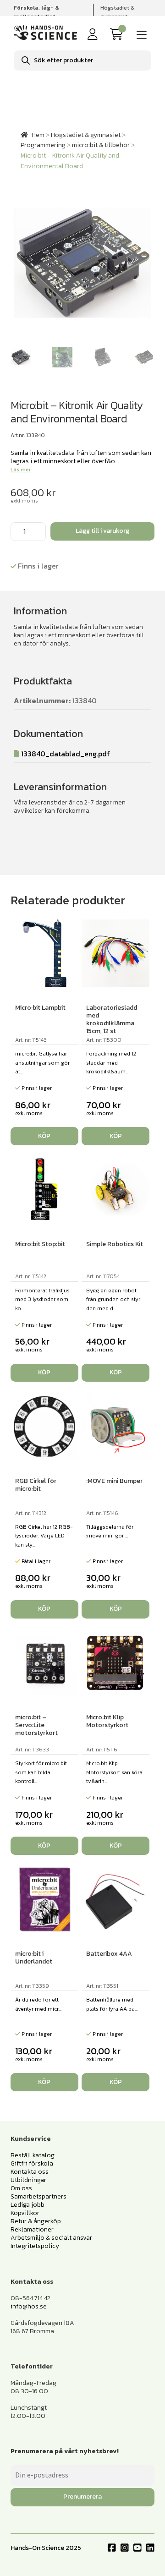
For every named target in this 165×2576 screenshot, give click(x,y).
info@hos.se (29, 2306)
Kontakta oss (30, 2172)
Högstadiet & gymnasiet (117, 12)
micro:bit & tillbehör (101, 145)
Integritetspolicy (35, 2246)
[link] (118, 35)
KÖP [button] (44, 1136)
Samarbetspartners (38, 2196)
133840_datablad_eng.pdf (66, 754)
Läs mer (21, 470)
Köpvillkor (25, 2213)
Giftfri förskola (32, 2163)
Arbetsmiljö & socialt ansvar (51, 2238)
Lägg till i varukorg (102, 531)
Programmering (43, 145)
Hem (38, 135)
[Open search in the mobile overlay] (82, 60)
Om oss (21, 2188)
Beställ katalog (33, 2155)
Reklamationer (32, 2229)
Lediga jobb (27, 2205)
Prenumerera (82, 2497)
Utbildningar (28, 2180)
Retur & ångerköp (36, 2221)
